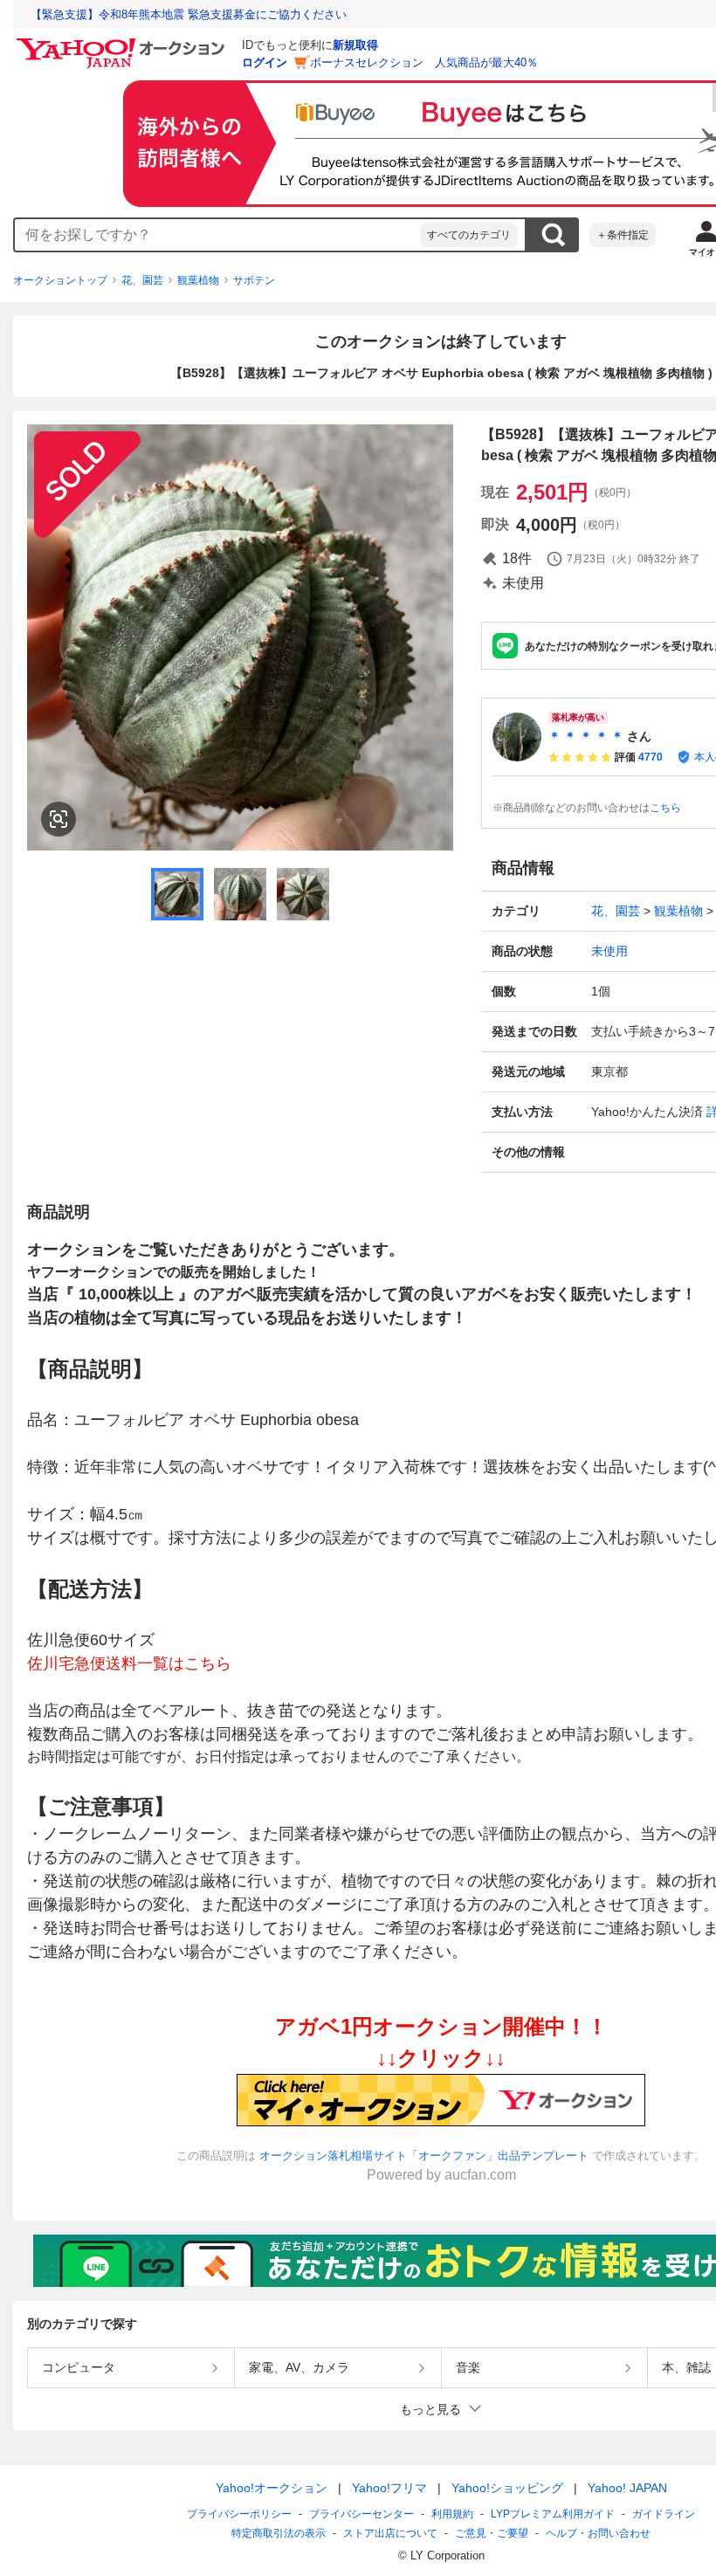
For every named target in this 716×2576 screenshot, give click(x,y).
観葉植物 (198, 280)
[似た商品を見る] (59, 819)
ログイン (265, 62)
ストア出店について (390, 2533)
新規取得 (355, 45)
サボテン (254, 280)
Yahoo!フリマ (389, 2488)
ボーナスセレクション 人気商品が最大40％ (424, 62)
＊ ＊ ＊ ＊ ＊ (586, 736)
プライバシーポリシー (239, 2514)
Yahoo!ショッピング (507, 2488)
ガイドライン (664, 2514)
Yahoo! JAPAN (627, 2488)
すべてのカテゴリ (469, 235)
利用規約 (452, 2514)
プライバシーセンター (361, 2514)
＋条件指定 (623, 235)
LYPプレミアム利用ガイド (553, 2514)
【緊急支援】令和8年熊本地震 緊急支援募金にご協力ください (189, 14)
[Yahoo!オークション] (123, 43)
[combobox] (217, 235)
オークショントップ (60, 280)
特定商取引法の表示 (279, 2533)
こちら (665, 808)
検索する (553, 235)
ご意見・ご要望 (492, 2533)
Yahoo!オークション (272, 2488)
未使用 (609, 951)
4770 (651, 757)
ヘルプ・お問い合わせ (598, 2533)
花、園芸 (142, 280)
